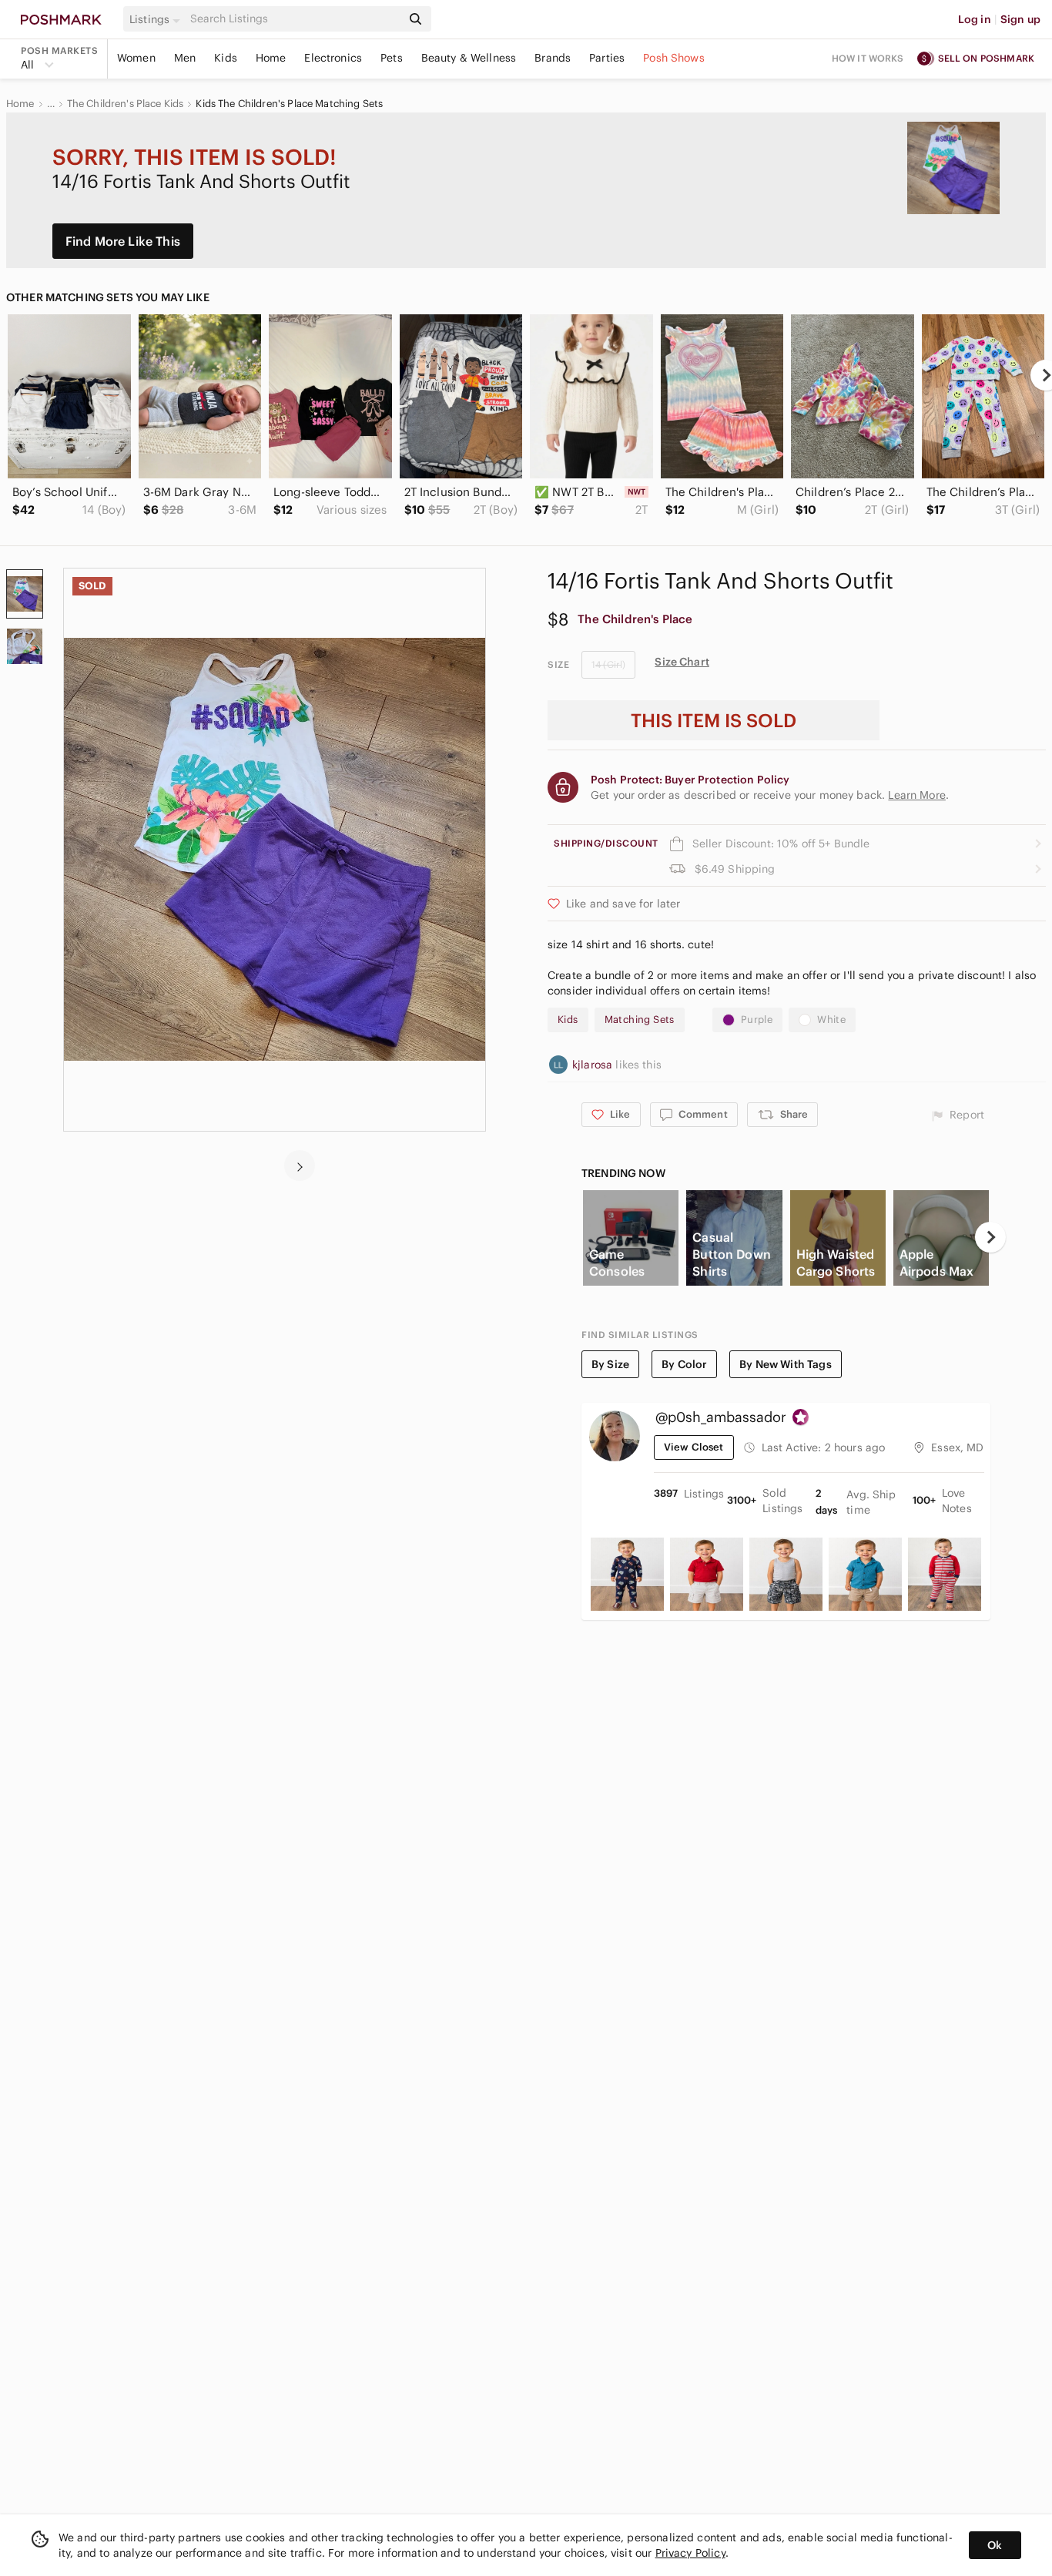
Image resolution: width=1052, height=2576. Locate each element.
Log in (975, 19)
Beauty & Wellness (469, 58)
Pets (392, 58)
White (831, 1020)
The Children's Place (635, 619)
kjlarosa (594, 1065)
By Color (684, 1364)
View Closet (694, 1447)
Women (136, 58)
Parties (607, 58)
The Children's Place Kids (126, 104)
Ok (995, 2545)
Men (185, 58)
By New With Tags (785, 1364)
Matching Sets (640, 1020)
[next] (300, 1166)
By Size (610, 1364)
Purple (757, 1020)
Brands (553, 58)
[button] (157, 19)
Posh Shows (674, 58)
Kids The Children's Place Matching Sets (289, 104)
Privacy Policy (690, 2553)
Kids (226, 58)
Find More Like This (123, 241)
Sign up (1020, 19)
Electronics (333, 58)
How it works (868, 58)
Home (271, 58)
